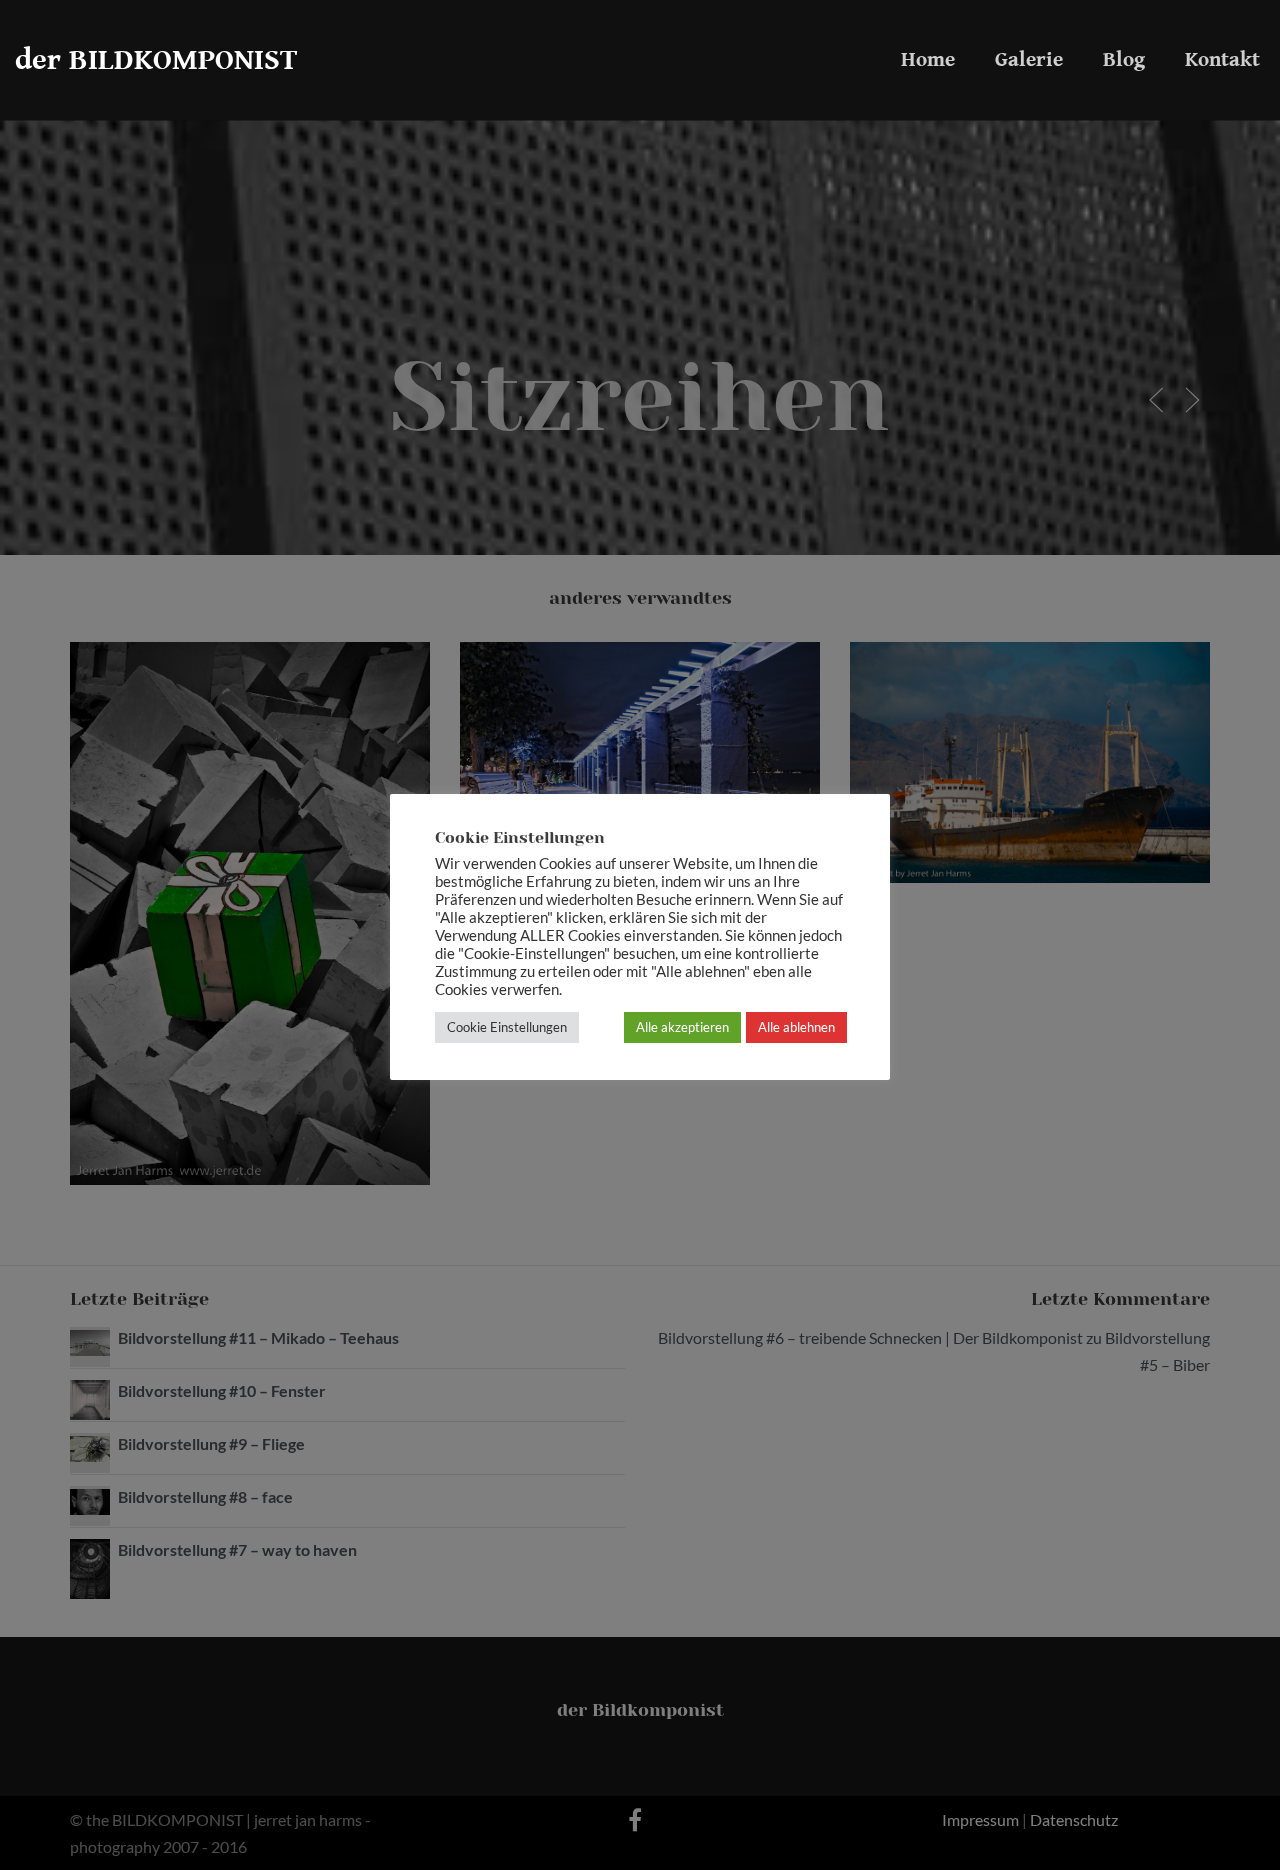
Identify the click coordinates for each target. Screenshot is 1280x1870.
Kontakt (1222, 60)
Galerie (1029, 60)
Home (928, 60)
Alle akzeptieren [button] (682, 1027)
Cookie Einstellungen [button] (507, 1027)
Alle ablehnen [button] (796, 1027)
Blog (1124, 60)
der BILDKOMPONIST (156, 60)
